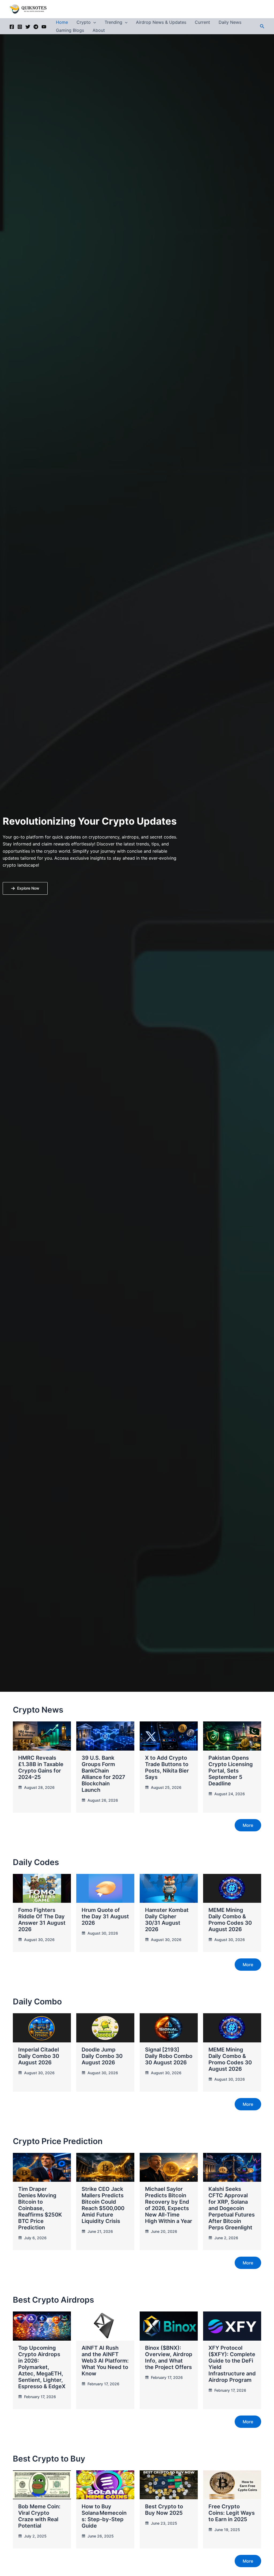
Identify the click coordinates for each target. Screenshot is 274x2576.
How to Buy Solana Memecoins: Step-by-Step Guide (104, 2516)
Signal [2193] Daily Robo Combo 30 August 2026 (169, 2056)
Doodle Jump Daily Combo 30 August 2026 (102, 2056)
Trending (113, 22)
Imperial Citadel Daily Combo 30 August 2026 (39, 2056)
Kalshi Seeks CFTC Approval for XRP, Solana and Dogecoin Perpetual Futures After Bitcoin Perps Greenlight (232, 2208)
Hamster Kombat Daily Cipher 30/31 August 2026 (167, 1920)
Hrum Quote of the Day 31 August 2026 (105, 1916)
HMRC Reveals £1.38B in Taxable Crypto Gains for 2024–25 (41, 1767)
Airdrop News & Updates (161, 22)
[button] (93, 22)
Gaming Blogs (70, 30)
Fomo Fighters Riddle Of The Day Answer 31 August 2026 (42, 1920)
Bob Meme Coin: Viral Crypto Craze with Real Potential (39, 2516)
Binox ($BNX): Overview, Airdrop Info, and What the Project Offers (169, 2357)
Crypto (84, 22)
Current (202, 22)
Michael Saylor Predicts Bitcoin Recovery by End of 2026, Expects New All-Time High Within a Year (169, 2205)
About (99, 30)
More (248, 1825)
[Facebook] (12, 27)
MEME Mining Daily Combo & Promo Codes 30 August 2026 (230, 1920)
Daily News (230, 22)
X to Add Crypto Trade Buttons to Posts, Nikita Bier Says (167, 1767)
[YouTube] (44, 27)
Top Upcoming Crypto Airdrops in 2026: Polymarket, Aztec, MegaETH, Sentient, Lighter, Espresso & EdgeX (42, 2367)
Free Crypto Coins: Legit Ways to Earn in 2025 (232, 2513)
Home (62, 22)
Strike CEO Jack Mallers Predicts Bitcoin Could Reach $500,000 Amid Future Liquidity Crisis (103, 2205)
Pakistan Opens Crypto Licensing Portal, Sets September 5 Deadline (231, 1771)
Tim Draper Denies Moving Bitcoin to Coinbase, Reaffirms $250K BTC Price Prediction (40, 2208)
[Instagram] (20, 27)
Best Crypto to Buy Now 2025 (164, 2510)
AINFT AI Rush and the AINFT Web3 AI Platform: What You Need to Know (105, 2361)
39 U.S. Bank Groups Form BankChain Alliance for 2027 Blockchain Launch (103, 1774)
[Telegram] (36, 27)
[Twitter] (28, 27)
